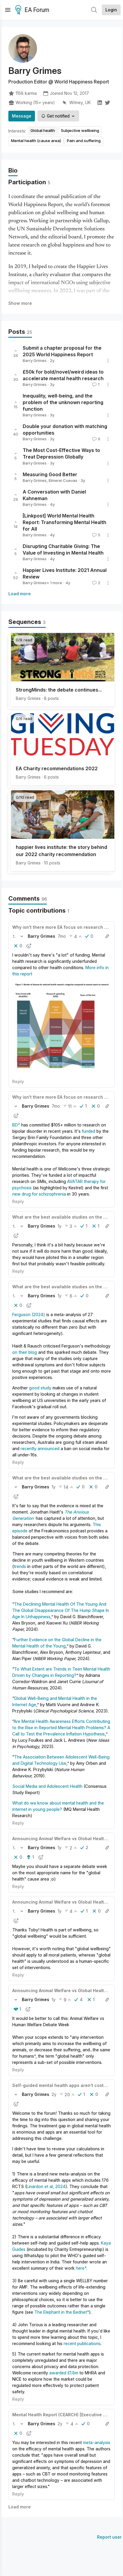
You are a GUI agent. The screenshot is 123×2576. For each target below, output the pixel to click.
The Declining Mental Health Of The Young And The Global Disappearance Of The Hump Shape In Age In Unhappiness (61, 1610)
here (80, 2268)
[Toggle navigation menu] (8, 10)
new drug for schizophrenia (39, 1194)
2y (54, 2094)
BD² (16, 1125)
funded (89, 1131)
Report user (109, 2537)
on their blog (25, 1352)
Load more (20, 594)
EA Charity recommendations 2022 (57, 768)
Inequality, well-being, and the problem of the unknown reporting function (63, 402)
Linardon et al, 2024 (46, 2186)
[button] (14, 936)
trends (20, 1566)
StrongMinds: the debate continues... (59, 690)
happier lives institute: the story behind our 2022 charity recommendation (61, 851)
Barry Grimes (35, 360)
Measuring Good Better (50, 474)
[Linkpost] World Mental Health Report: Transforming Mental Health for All (64, 522)
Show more (20, 303)
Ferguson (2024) (29, 1314)
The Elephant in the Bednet (61, 2312)
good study (40, 1388)
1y (60, 1226)
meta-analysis (97, 2442)
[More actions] (108, 361)
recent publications (82, 2343)
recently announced (40, 1448)
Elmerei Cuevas (63, 480)
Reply (18, 1081)
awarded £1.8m (64, 2373)
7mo (62, 936)
